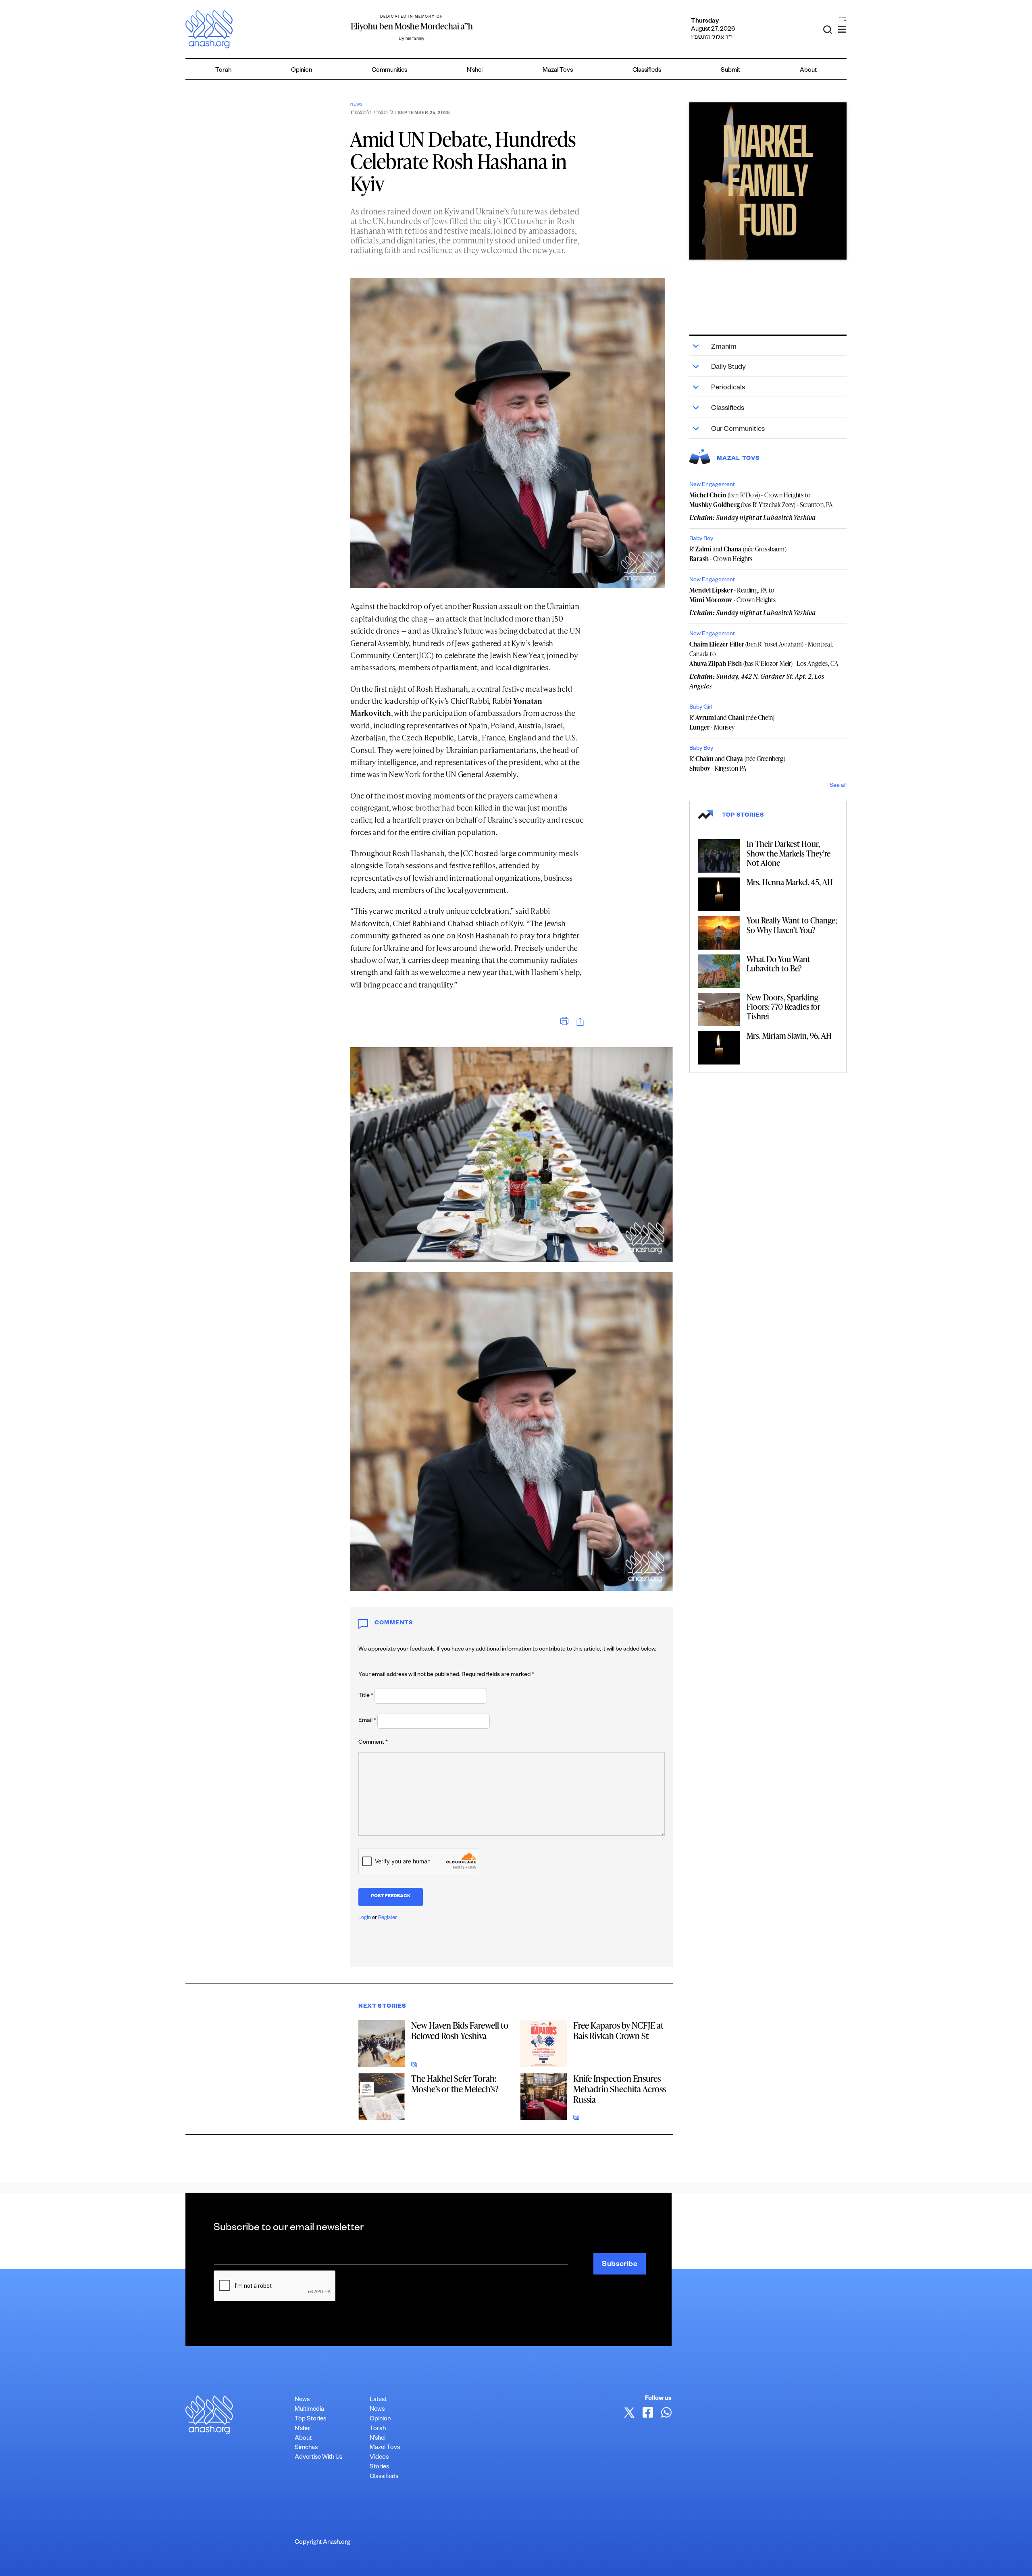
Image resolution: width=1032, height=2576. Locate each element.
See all (838, 786)
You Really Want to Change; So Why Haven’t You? (792, 925)
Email (367, 1721)
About (808, 71)
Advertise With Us (318, 2458)
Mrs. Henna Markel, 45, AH (790, 882)
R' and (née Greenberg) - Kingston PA (737, 763)
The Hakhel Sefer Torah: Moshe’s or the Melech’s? (455, 2084)
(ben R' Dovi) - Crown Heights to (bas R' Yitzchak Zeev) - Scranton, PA (761, 500)
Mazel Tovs (385, 2448)
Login (365, 1918)
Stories (379, 2467)
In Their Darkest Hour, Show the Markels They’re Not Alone (789, 853)
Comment (373, 1743)
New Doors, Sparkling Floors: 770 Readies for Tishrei (783, 1007)
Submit (730, 71)
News (357, 105)
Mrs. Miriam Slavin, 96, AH (789, 1035)
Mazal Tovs (558, 71)
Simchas (306, 2448)
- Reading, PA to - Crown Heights (733, 595)
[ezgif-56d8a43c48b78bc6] (768, 181)
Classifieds (647, 71)
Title (366, 1696)
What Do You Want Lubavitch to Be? (778, 964)
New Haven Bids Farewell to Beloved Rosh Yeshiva (460, 2030)
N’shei (475, 71)
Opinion (302, 71)
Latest (378, 2400)
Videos (379, 2458)
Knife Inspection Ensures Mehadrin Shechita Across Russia (620, 2089)
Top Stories (310, 2419)
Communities (389, 71)
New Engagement (712, 485)
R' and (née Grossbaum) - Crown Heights (738, 554)
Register (388, 1918)
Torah (223, 71)
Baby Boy (701, 539)
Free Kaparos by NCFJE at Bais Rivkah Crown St (618, 2030)
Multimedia (309, 2410)
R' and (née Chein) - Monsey (732, 722)
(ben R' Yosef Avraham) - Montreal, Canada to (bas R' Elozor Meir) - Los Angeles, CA (764, 654)
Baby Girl (701, 708)
